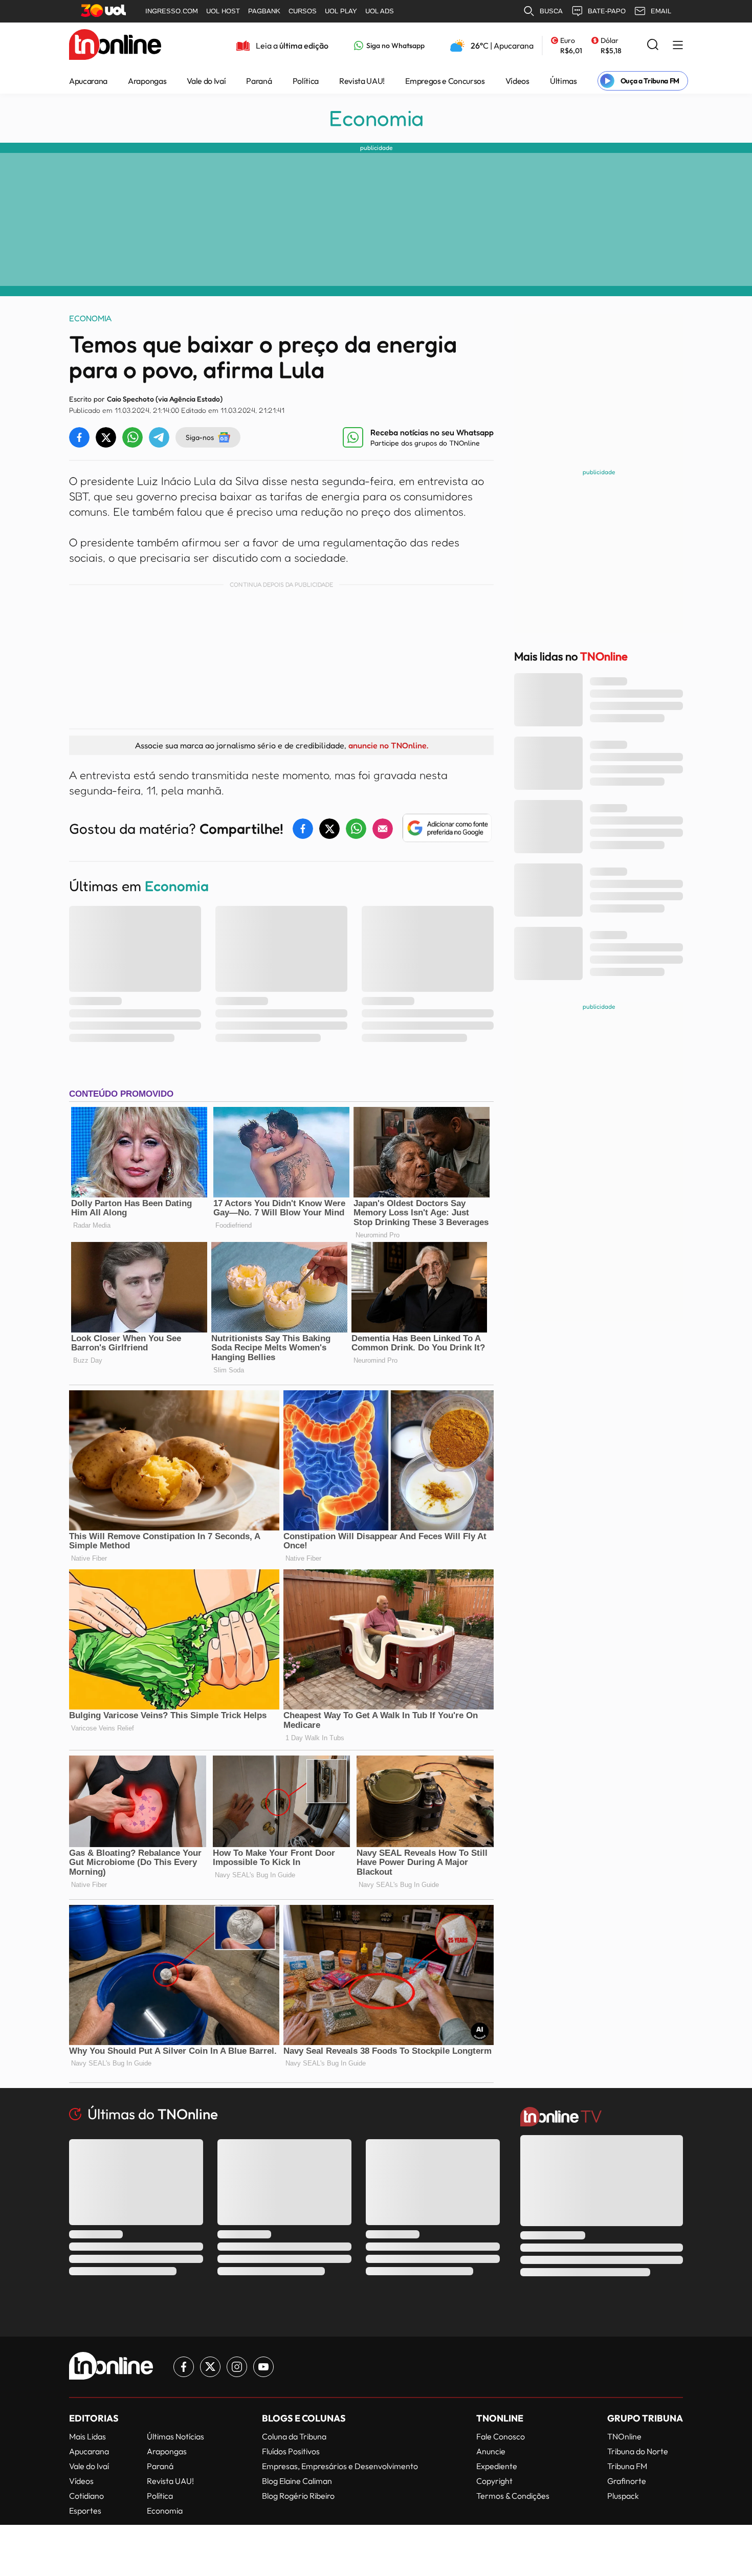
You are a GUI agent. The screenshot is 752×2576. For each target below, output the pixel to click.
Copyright (494, 2481)
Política (306, 81)
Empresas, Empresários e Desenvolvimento (340, 2466)
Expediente (497, 2466)
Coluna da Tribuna (294, 2436)
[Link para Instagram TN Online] (237, 2367)
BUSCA (551, 11)
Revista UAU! (362, 81)
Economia (376, 118)
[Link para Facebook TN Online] (184, 2367)
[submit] (653, 45)
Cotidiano (86, 2496)
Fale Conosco (501, 2436)
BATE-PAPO (607, 11)
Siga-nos (200, 437)
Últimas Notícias (175, 2436)
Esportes (85, 2511)
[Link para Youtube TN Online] (263, 2367)
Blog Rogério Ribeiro (298, 2496)
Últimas (563, 81)
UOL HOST (223, 11)
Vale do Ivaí (206, 81)
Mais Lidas (87, 2436)
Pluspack (623, 2496)
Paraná (259, 81)
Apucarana (88, 81)
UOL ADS (380, 11)
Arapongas (147, 81)
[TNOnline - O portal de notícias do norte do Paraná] (115, 46)
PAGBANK (264, 11)
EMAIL (661, 11)
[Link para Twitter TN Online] (210, 2367)
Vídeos (517, 81)
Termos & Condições (513, 2496)
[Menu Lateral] (678, 46)
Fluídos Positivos (291, 2451)
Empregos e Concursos (445, 81)
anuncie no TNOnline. (388, 745)
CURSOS (303, 11)
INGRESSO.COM (172, 11)
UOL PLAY (341, 11)
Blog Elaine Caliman (297, 2481)
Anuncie (491, 2451)
